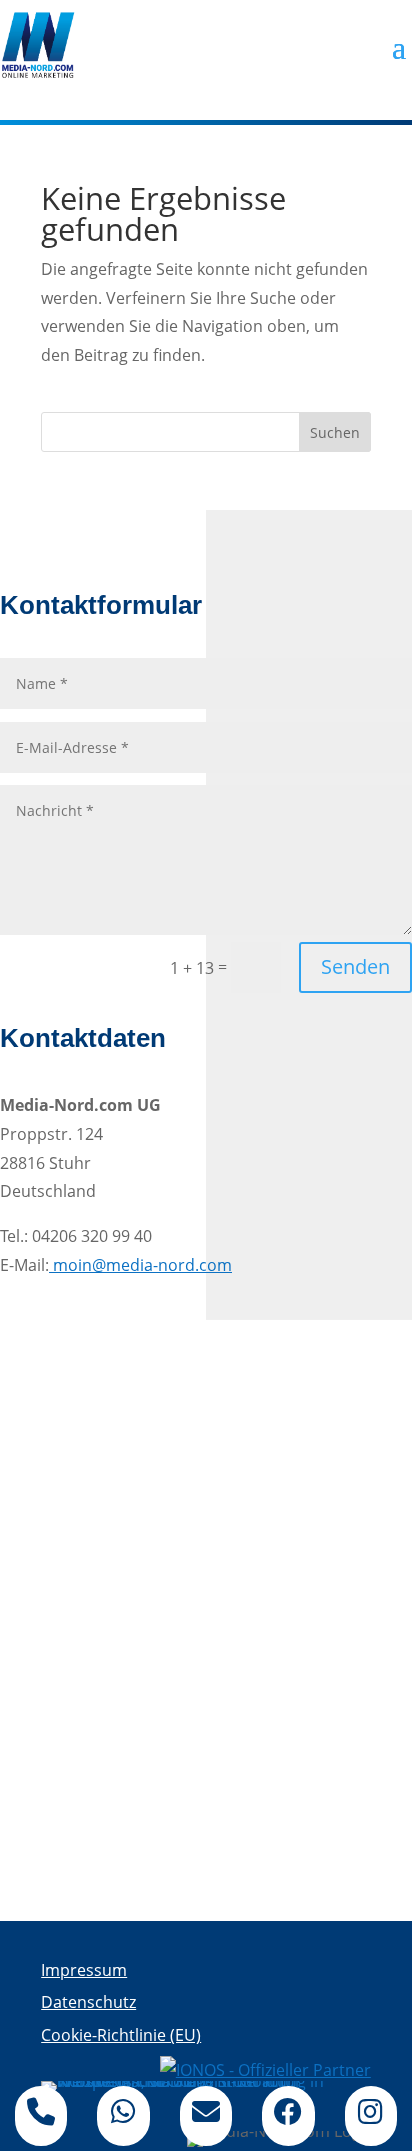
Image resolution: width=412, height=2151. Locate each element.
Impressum (84, 1970)
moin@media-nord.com (140, 1265)
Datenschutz (88, 2002)
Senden (355, 966)
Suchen (335, 432)
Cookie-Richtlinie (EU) (121, 2035)
